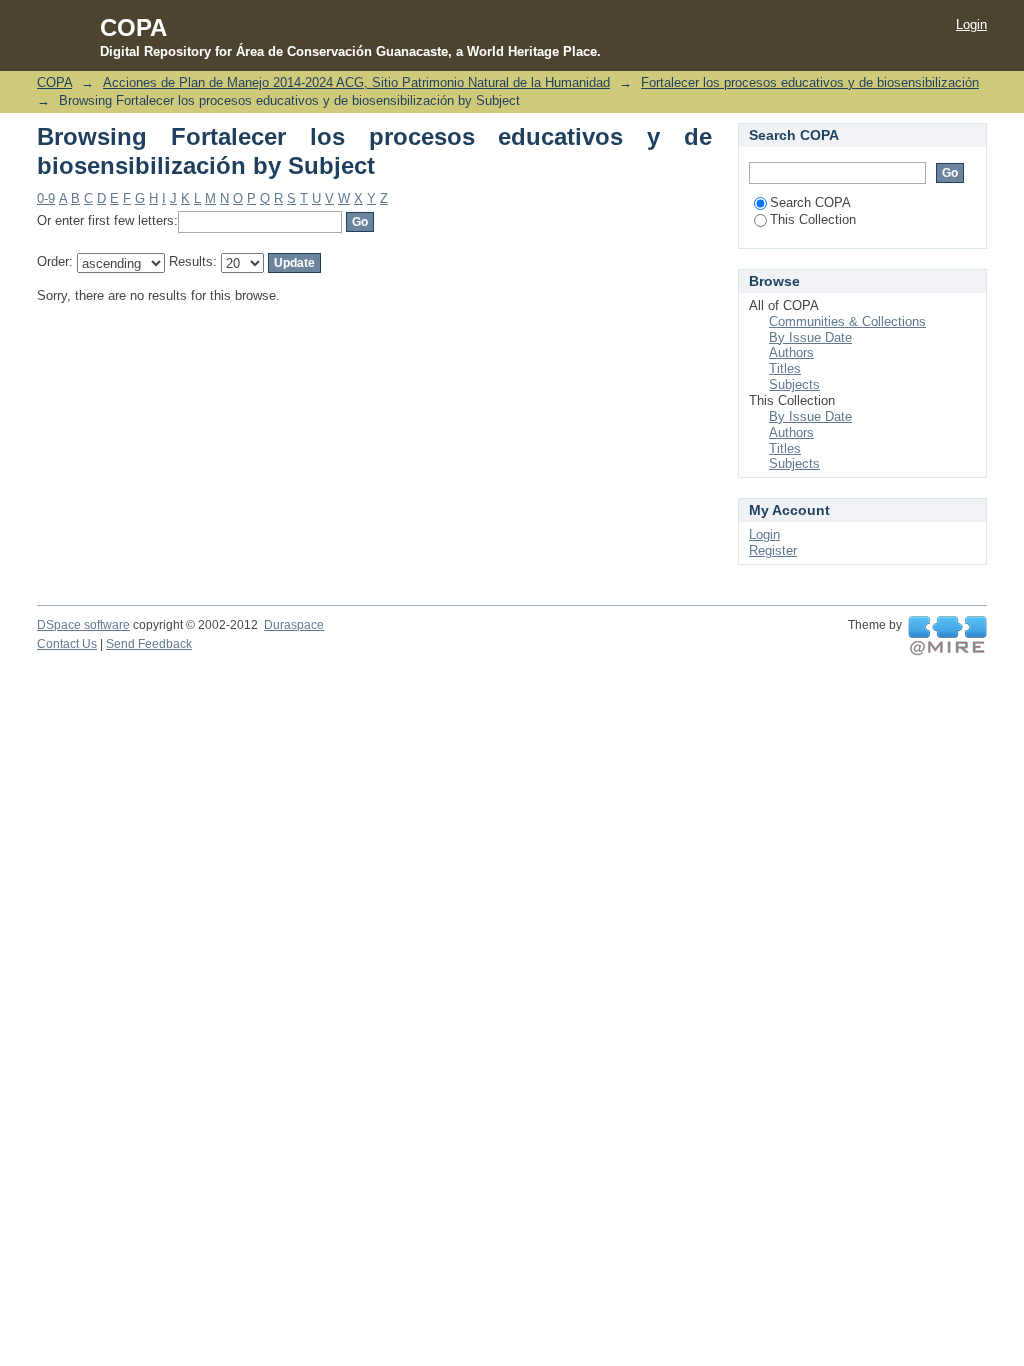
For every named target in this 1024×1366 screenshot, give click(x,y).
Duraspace (294, 625)
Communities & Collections (847, 321)
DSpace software (83, 625)
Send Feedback (149, 644)
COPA (54, 82)
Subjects (794, 384)
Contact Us (67, 644)
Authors (791, 352)
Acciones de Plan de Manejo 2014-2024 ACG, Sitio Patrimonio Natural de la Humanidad (356, 82)
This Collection (813, 219)
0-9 (46, 198)
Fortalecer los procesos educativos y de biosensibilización (810, 82)
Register (773, 550)
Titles (785, 368)
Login (971, 24)
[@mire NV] (947, 636)
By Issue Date (810, 337)
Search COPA (810, 202)
